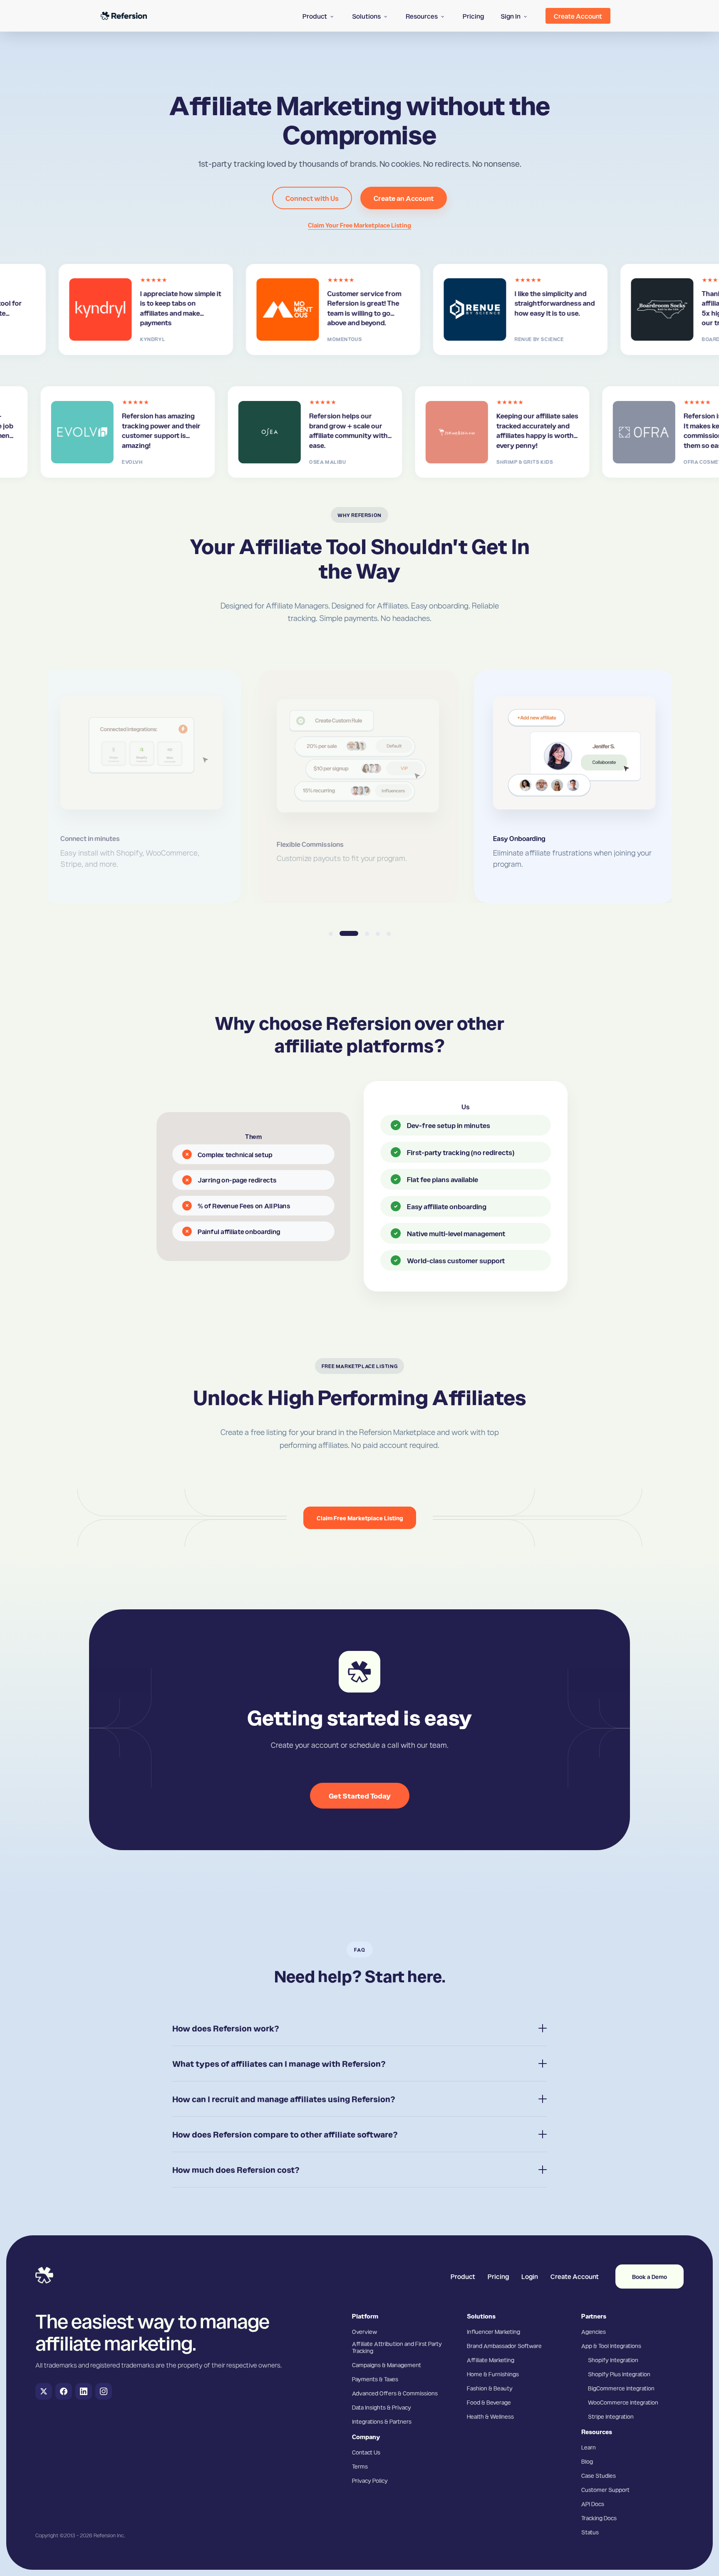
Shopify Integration (613, 2360)
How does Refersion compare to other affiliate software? (285, 2134)
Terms (360, 2466)
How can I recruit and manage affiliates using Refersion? (284, 2099)
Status (590, 2532)
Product (463, 2276)
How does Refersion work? (226, 2028)
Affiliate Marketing (491, 2360)
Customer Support (605, 2489)
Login (530, 2276)
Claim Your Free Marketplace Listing (359, 225)
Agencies (594, 2331)
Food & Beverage (489, 2402)
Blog (587, 2461)
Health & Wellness (490, 2416)
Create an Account (404, 198)
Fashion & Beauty (490, 2388)
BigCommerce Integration (621, 2388)
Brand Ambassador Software (504, 2346)
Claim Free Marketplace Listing (360, 1518)
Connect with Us (312, 198)
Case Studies (599, 2475)
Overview (364, 2331)
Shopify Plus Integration (619, 2374)
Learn (589, 2447)
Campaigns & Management (387, 2365)
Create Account (575, 2276)
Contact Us (366, 2452)
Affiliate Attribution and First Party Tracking (397, 2347)
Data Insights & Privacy (382, 2407)
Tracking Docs (599, 2518)
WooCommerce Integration (623, 2402)
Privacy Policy (370, 2480)
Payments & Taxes (375, 2379)
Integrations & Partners (382, 2421)
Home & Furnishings (493, 2374)
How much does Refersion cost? (236, 2170)
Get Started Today (360, 1795)
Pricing (498, 2276)
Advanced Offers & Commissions (395, 2393)
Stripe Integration (611, 2416)
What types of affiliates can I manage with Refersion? (279, 2064)
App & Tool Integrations (611, 2346)
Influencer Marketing (493, 2331)
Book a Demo (650, 2277)
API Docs (593, 2504)
